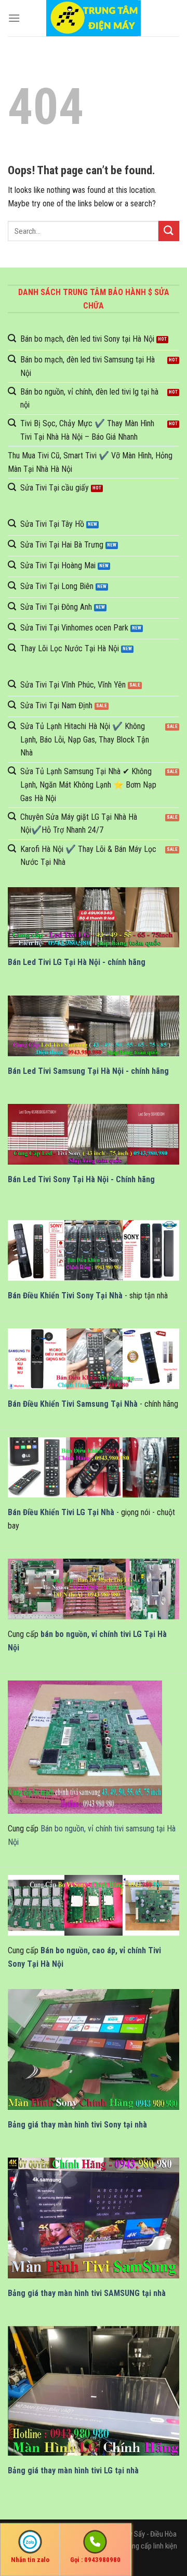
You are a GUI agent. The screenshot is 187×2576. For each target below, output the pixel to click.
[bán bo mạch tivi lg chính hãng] (94, 1589)
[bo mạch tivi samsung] (85, 1747)
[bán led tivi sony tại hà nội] (94, 1134)
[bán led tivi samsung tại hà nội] (94, 1026)
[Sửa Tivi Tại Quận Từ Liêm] (94, 18)
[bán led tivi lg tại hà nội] (94, 918)
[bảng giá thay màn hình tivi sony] (94, 2049)
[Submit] (169, 231)
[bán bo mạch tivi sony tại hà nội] (94, 1905)
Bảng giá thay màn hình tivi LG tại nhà (73, 2470)
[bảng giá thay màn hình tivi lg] (94, 2391)
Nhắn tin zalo (30, 2560)
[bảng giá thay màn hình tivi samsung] (94, 2218)
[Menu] (14, 18)
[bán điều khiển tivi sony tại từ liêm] (94, 1250)
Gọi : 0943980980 (95, 2560)
